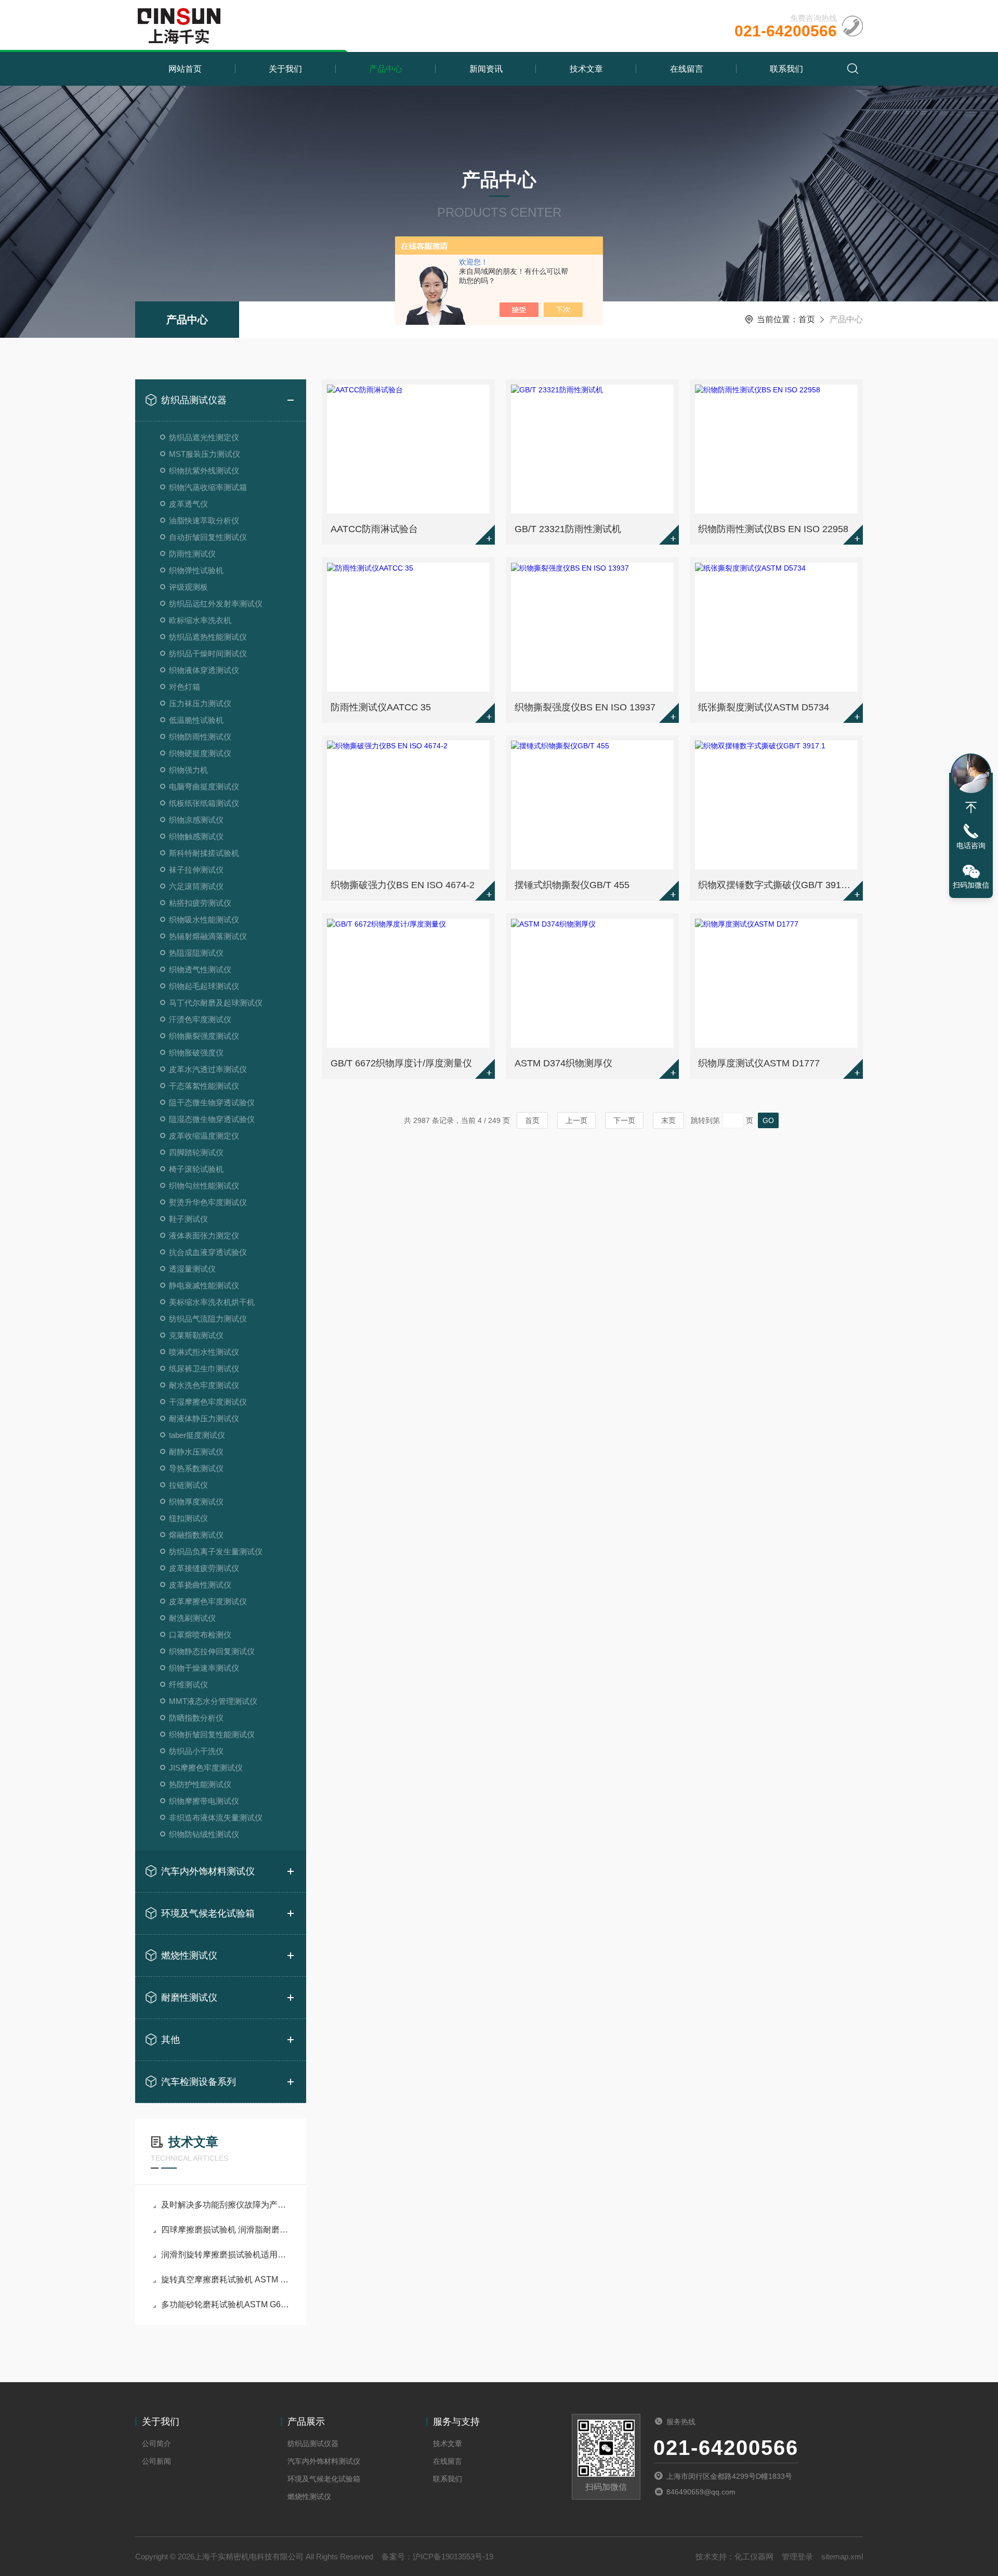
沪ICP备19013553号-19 (453, 2557)
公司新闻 (156, 2461)
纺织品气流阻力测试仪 (208, 1319)
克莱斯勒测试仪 (196, 1335)
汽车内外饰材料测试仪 (208, 1871)
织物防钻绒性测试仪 (204, 1834)
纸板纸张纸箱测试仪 (204, 803)
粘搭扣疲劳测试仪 (200, 903)
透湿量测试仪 (192, 1269)
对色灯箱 (185, 687)
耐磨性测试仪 (189, 1998)
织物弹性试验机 (196, 570)
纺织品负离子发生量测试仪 (216, 1551)
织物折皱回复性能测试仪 (212, 1734)
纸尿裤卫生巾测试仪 (204, 1369)
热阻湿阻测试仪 (196, 953)
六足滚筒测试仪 (196, 886)
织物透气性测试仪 (200, 969)
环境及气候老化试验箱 (208, 1913)
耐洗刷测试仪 (192, 1618)
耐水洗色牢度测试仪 (204, 1385)
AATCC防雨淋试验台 (374, 529)
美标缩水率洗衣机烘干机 (212, 1302)
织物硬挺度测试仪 (200, 753)
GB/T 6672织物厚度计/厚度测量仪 (401, 1063)
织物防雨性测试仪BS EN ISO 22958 (773, 529)
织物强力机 (188, 770)
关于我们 (285, 69)
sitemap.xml (842, 2557)
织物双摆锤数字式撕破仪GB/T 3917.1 (776, 885)
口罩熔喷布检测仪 (200, 1635)
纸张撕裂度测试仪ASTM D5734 (764, 707)
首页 (807, 319)
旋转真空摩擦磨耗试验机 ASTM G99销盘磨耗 (226, 2280)
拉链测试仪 (188, 1485)
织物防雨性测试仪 (200, 737)
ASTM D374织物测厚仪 (563, 1063)
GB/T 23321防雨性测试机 (568, 529)
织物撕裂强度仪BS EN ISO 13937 (585, 707)
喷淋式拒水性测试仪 (204, 1352)
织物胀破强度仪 (196, 1053)
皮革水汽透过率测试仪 (208, 1069)
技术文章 (586, 69)
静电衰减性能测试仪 (204, 1285)
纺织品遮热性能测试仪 (208, 637)
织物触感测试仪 (196, 836)
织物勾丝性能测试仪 (204, 1186)
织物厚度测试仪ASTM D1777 (759, 1063)
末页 (668, 1120)
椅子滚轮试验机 (196, 1169)
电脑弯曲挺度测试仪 (204, 787)
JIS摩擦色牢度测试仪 (206, 1768)
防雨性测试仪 (192, 554)
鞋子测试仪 (188, 1219)
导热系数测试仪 (196, 1468)
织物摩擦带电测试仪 (204, 1801)
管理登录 (797, 2557)
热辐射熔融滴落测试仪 (208, 936)
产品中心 (386, 69)
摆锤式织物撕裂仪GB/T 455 (572, 885)
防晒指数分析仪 (196, 1718)
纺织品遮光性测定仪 (204, 437)
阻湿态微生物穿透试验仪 (212, 1119)
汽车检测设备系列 (199, 2082)
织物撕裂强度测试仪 (204, 1036)
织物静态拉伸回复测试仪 (212, 1651)
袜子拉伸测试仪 (196, 870)
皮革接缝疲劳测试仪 (204, 1568)
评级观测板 (188, 587)
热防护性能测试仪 (200, 1784)
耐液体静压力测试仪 (204, 1418)
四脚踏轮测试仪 (196, 1152)
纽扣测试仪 (188, 1518)
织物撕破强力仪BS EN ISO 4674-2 (403, 885)
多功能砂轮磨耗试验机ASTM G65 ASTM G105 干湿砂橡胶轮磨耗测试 (226, 2304)
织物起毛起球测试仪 (204, 986)
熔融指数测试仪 (196, 1535)
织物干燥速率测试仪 (204, 1668)
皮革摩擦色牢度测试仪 (208, 1601)
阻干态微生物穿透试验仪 (212, 1102)
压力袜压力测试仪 (200, 703)
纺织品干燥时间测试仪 (208, 653)
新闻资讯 (486, 69)
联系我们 (786, 69)
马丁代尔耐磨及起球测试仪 (216, 1003)
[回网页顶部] (971, 808)
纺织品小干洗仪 (196, 1751)
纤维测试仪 (188, 1685)
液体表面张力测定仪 (204, 1236)
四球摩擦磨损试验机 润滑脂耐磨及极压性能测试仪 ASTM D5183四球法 (226, 2230)
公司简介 (156, 2443)
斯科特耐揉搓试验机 (204, 853)
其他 (170, 2040)
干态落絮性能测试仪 (204, 1086)
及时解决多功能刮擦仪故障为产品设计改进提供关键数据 (226, 2205)
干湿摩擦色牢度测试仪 (208, 1402)
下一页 (624, 1120)
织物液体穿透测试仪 (204, 670)
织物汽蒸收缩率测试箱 (208, 487)
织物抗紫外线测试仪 (204, 471)
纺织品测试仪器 (194, 400)
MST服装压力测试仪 (205, 454)
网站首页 (185, 69)
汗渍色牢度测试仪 (200, 1019)
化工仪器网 (754, 2557)
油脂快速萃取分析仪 (204, 520)
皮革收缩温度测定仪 (204, 1136)
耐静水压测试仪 (196, 1452)
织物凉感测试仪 (196, 820)
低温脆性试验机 (196, 720)
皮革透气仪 (188, 504)
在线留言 (687, 69)
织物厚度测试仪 (196, 1502)
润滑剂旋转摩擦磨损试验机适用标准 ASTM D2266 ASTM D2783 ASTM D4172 (226, 2255)
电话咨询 (971, 846)
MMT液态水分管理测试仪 (213, 1701)
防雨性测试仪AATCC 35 (381, 707)
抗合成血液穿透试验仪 (208, 1252)
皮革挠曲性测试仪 (200, 1585)
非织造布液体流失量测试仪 (216, 1818)
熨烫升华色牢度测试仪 (208, 1202)
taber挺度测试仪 (197, 1435)
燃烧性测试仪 (189, 1956)
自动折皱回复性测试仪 (208, 537)
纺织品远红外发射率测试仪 (216, 604)
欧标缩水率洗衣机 (200, 620)
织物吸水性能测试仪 (204, 920)
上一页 (576, 1120)
